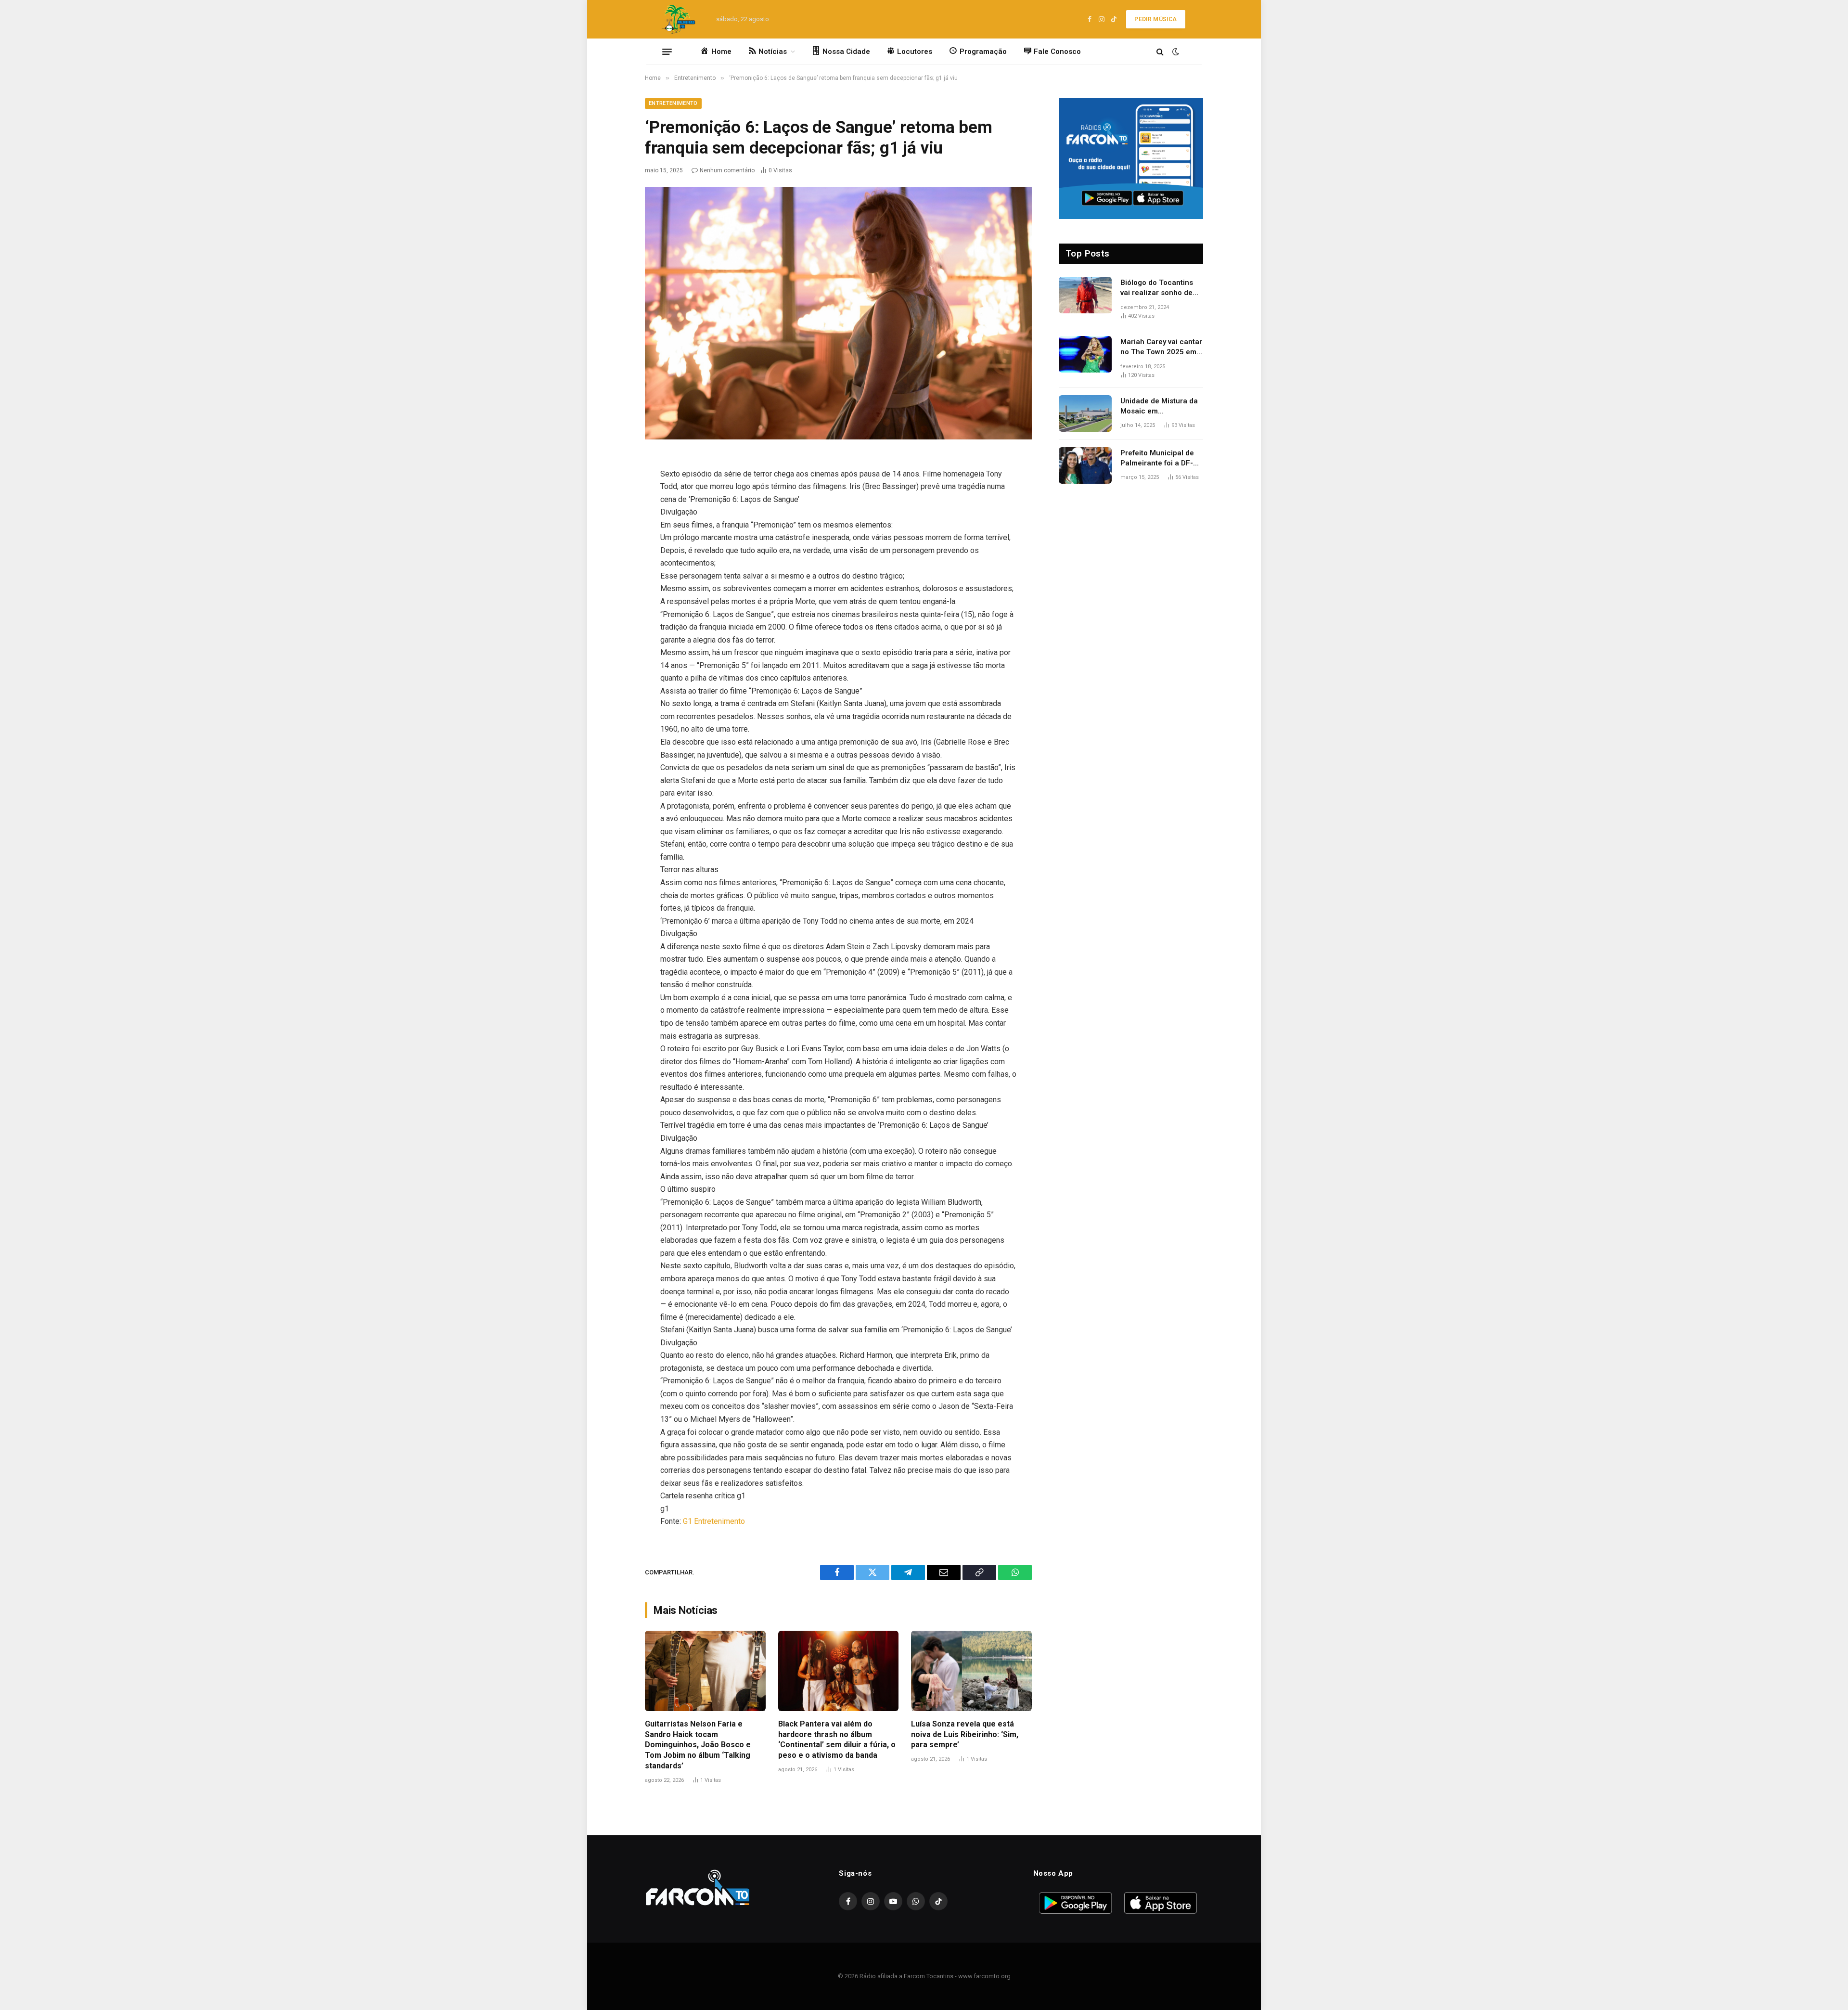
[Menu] (667, 52)
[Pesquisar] (1160, 52)
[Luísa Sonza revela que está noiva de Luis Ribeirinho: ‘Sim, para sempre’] (971, 1671)
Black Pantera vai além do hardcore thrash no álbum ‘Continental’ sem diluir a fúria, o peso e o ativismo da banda (837, 1739)
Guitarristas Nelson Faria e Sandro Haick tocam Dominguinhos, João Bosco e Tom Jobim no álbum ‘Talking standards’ (698, 1745)
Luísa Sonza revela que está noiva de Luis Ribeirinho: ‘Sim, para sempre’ (965, 1734)
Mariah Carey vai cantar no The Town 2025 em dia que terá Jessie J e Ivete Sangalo (1161, 348)
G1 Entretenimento (714, 1521)
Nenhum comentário (727, 170)
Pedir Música (1155, 19)
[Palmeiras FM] (678, 19)
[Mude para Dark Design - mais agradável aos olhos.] (1175, 52)
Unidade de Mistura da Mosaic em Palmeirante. (1159, 407)
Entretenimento (673, 103)
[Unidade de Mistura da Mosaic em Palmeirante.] (1085, 413)
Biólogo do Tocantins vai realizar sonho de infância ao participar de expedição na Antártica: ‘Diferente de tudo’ (1160, 288)
